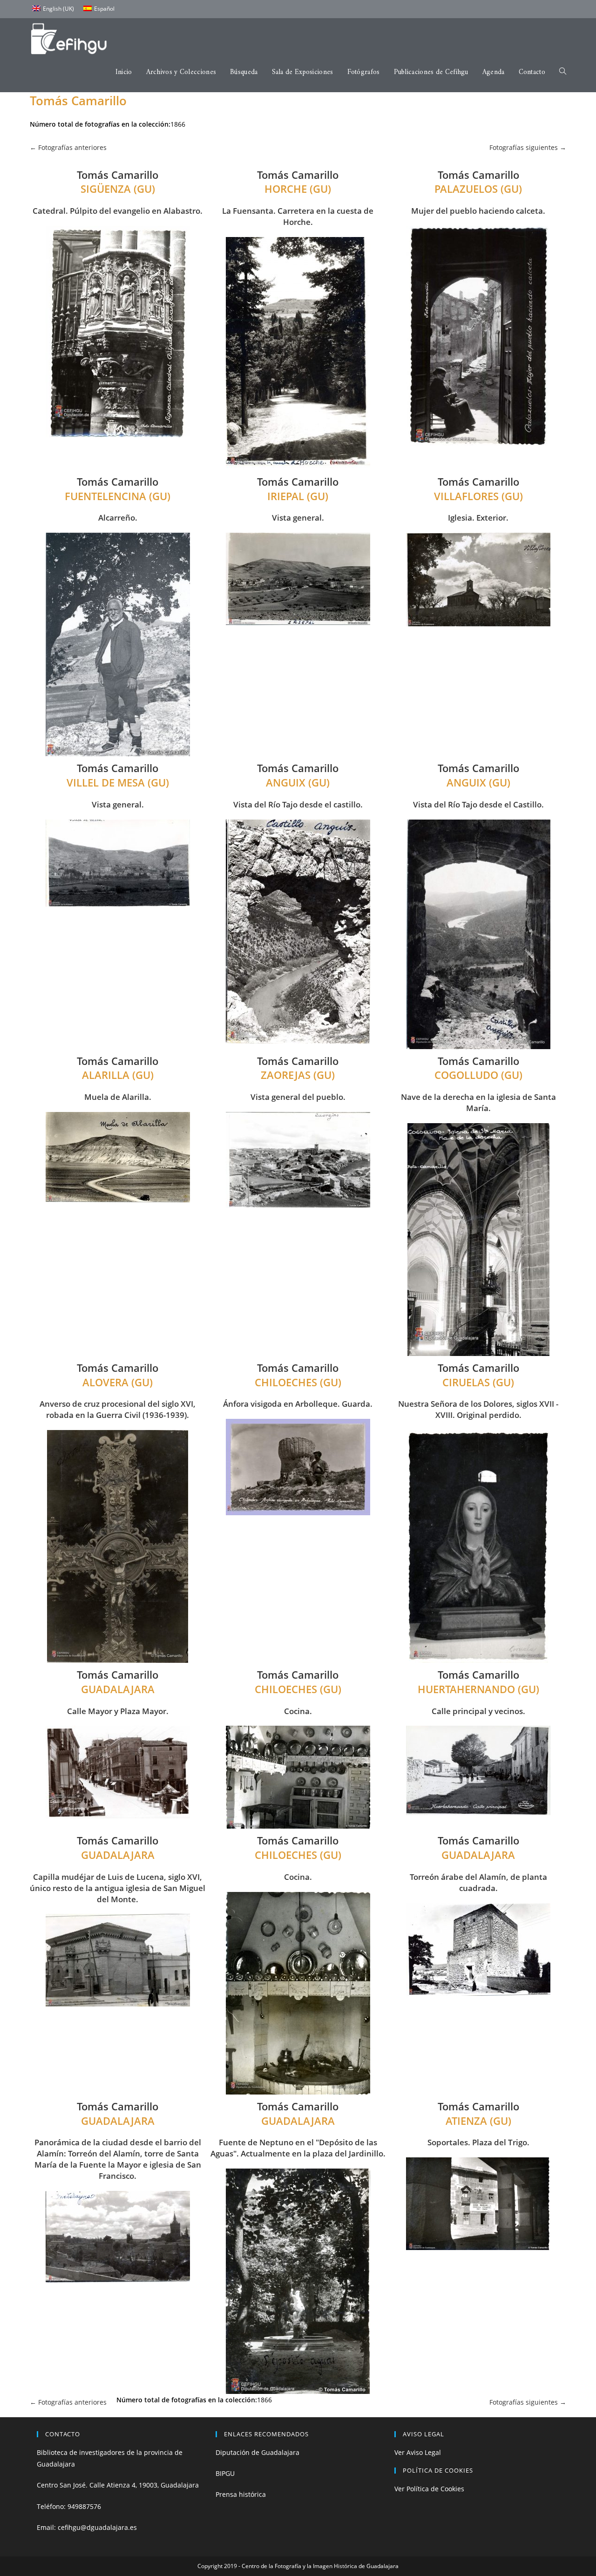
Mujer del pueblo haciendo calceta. (478, 211)
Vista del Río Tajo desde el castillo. (298, 804)
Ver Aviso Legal (418, 2452)
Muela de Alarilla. (118, 1097)
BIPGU (225, 2473)
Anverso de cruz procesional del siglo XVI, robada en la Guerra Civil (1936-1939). (118, 1409)
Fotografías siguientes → (528, 147)
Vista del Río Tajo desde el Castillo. (478, 804)
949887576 (84, 2506)
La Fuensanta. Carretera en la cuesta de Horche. (298, 216)
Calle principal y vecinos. (478, 1711)
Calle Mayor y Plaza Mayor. (118, 1711)
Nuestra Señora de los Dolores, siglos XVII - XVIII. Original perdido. (478, 1409)
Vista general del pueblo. (298, 1097)
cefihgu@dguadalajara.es (97, 2527)
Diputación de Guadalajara (257, 2452)
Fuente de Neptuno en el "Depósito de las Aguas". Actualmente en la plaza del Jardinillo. (298, 2148)
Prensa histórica (241, 2494)
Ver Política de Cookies (429, 2489)
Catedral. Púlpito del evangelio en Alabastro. (118, 211)
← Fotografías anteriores (68, 147)
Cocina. (298, 1711)
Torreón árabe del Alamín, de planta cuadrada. (478, 1882)
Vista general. (298, 518)
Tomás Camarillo (118, 175)
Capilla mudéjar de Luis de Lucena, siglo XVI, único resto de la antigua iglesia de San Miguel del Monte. (118, 1888)
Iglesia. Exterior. (478, 518)
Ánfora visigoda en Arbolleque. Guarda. (298, 1404)
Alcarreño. (118, 518)
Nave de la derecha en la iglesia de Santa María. (478, 1102)
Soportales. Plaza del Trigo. (478, 2142)
